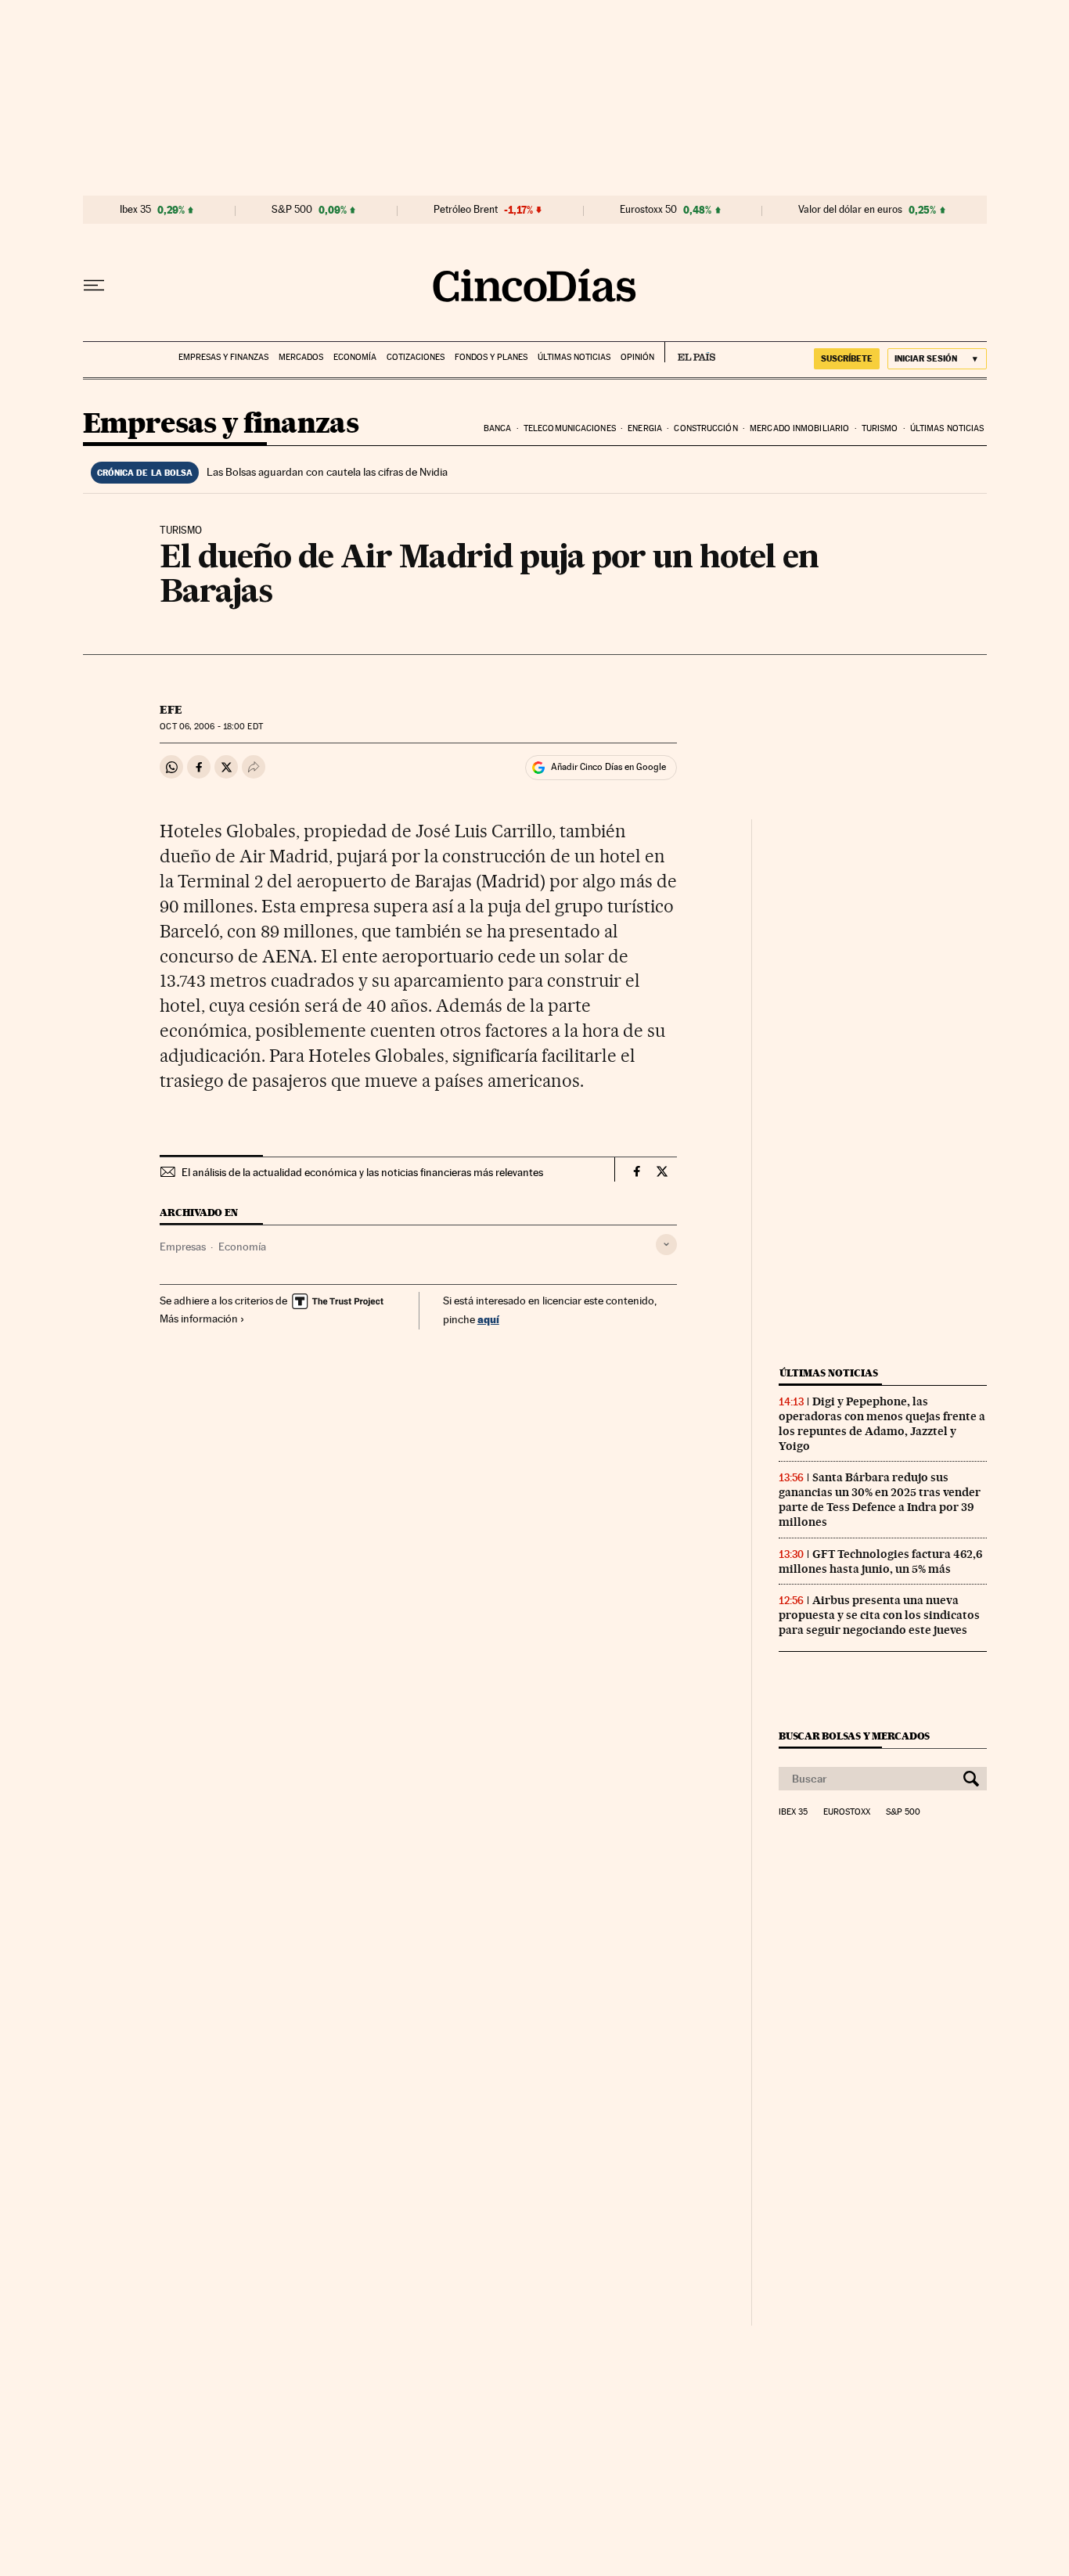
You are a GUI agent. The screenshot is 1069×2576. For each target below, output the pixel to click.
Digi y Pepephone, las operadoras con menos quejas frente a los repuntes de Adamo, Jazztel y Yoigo (882, 1424)
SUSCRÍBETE (847, 358)
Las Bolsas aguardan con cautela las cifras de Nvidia (327, 472)
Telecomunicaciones (570, 428)
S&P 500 (292, 210)
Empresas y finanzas (223, 357)
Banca (498, 428)
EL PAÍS (690, 352)
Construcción (705, 428)
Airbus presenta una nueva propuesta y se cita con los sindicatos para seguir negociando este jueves (879, 1615)
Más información (199, 1319)
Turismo (880, 428)
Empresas (183, 1247)
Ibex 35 (135, 210)
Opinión (637, 357)
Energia (645, 428)
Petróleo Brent (466, 210)
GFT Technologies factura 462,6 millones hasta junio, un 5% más (880, 1561)
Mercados (301, 357)
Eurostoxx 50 (648, 210)
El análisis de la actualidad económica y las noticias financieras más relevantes (362, 1172)
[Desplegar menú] (94, 286)
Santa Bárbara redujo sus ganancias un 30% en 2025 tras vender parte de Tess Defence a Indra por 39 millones (880, 1500)
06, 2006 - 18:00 (211, 727)
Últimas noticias (574, 357)
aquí (488, 1319)
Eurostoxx (847, 1812)
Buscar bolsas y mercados (854, 1736)
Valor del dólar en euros (850, 210)
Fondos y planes (491, 357)
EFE (171, 710)
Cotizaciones (416, 357)
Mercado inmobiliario (799, 428)
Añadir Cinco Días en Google (608, 767)
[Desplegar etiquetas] (666, 1245)
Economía (355, 357)
